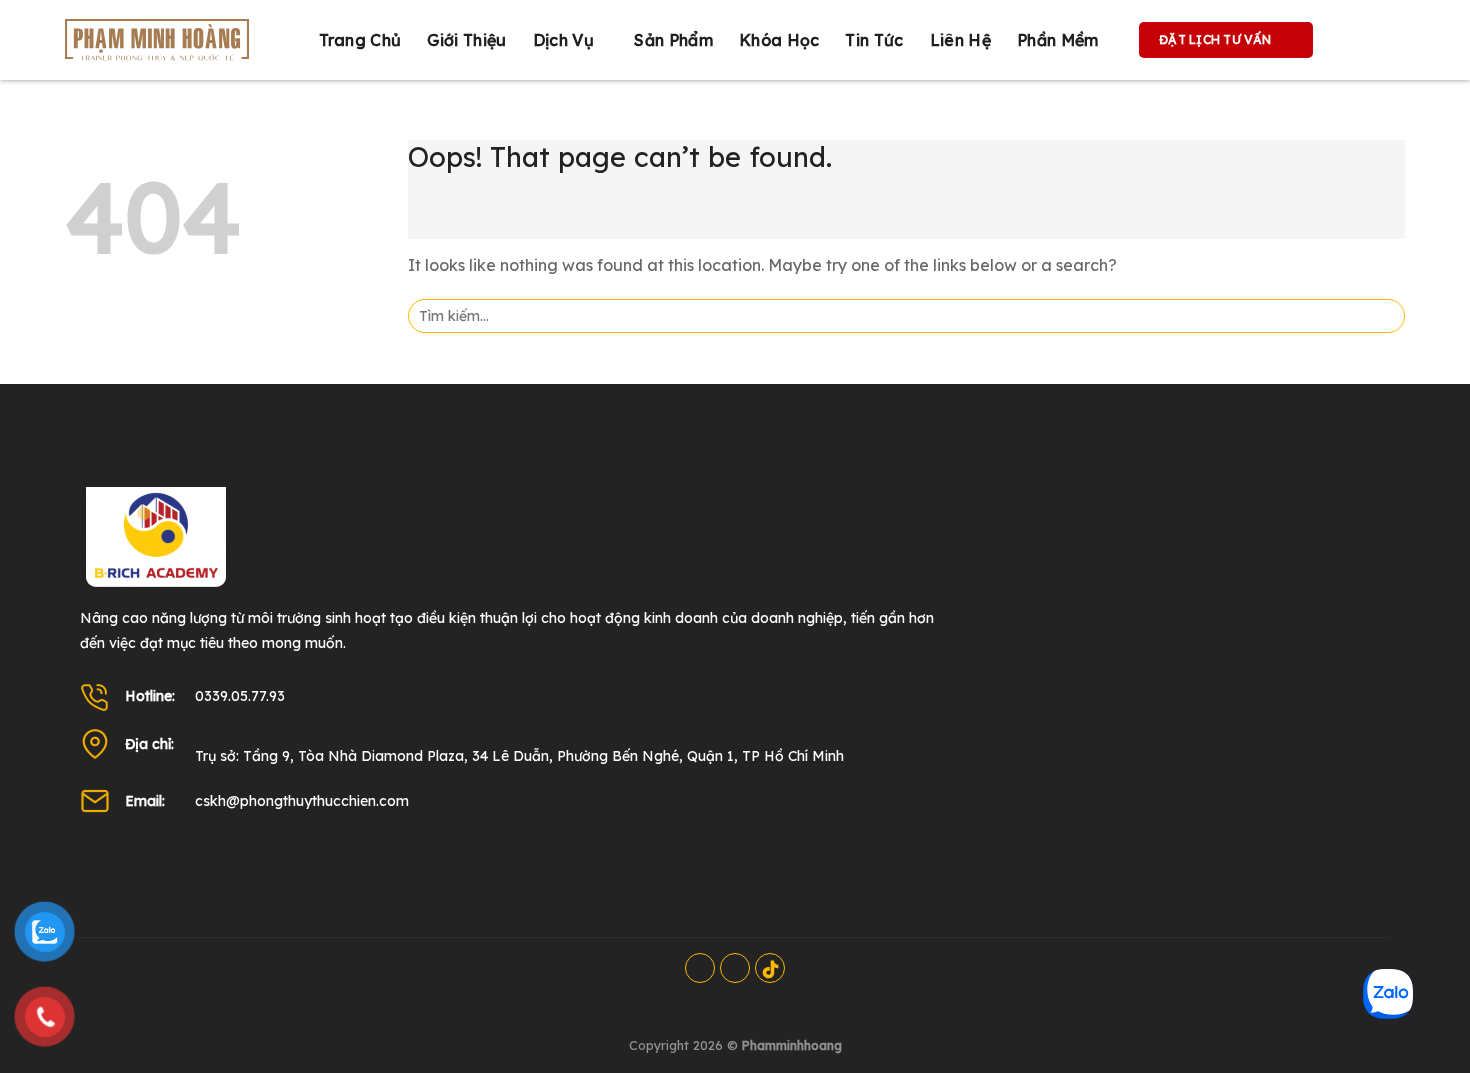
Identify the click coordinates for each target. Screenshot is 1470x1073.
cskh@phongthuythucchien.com (302, 801)
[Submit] (1383, 316)
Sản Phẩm (673, 40)
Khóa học (779, 40)
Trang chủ (360, 40)
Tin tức (874, 40)
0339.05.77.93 (240, 696)
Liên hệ (960, 40)
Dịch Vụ (563, 40)
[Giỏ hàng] (1349, 40)
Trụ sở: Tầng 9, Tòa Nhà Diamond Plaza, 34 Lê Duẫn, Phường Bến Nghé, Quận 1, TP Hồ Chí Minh (519, 756)
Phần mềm (1058, 40)
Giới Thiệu (466, 40)
